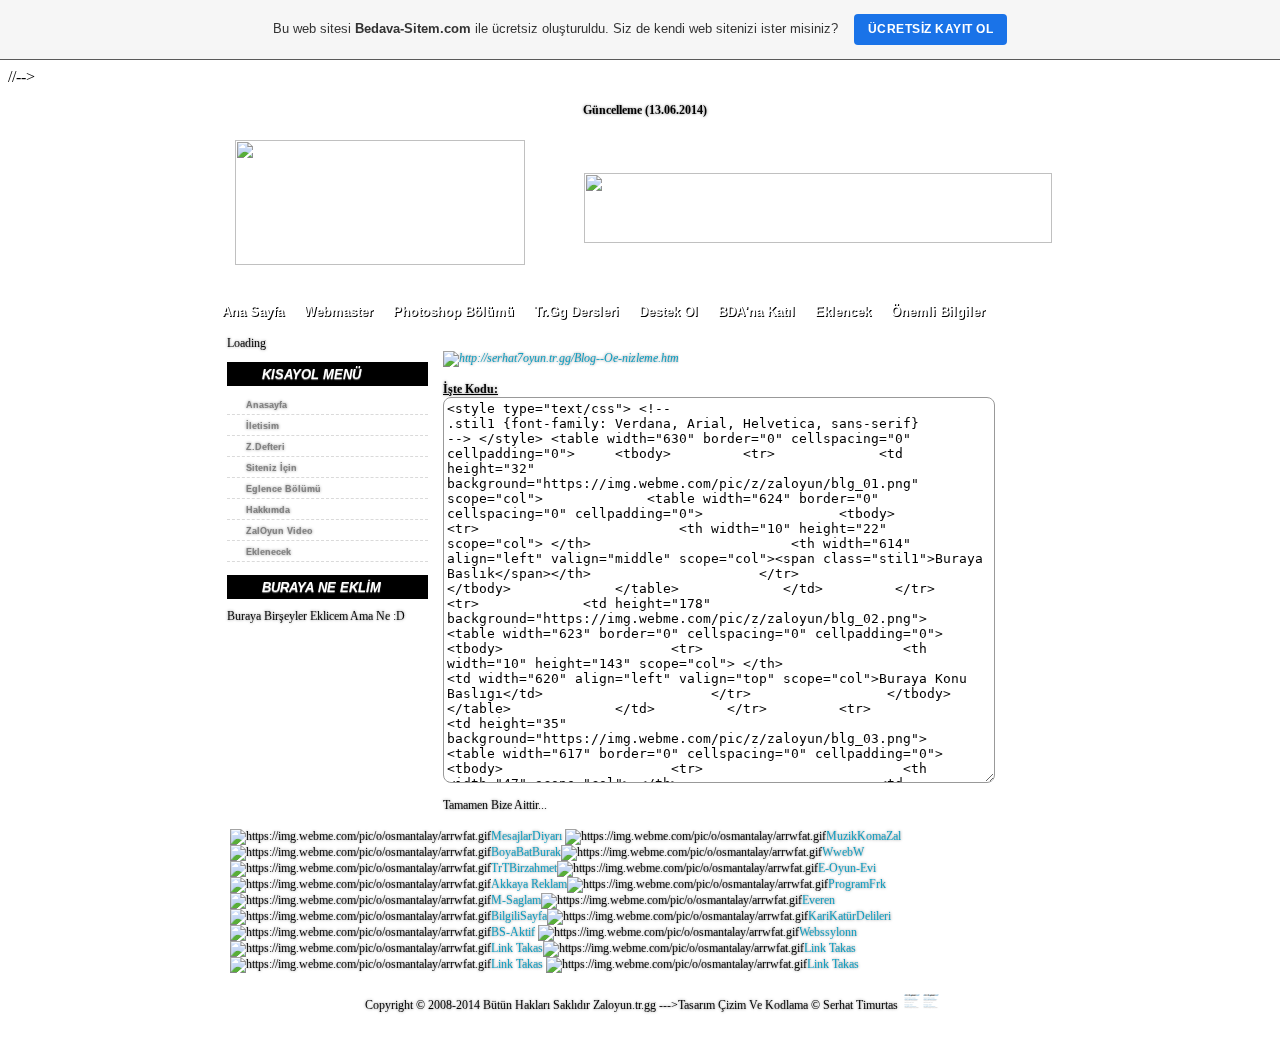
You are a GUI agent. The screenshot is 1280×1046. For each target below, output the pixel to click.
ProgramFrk (857, 884)
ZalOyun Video (279, 531)
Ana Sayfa (253, 311)
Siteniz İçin (271, 468)
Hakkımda (268, 510)
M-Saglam (516, 900)
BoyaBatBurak (526, 852)
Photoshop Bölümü (453, 311)
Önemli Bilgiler (938, 311)
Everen (818, 900)
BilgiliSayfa (519, 916)
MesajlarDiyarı (526, 836)
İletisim (262, 426)
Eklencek (843, 311)
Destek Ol (668, 311)
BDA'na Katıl (756, 311)
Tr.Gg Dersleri (576, 311)
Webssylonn (828, 932)
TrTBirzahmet (524, 868)
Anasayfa (266, 405)
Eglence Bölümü (283, 489)
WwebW (843, 852)
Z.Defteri (265, 447)
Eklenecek (268, 552)
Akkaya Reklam (529, 884)
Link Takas (517, 948)
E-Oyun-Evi (847, 868)
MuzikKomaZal (865, 836)
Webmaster (338, 311)
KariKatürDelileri (849, 916)
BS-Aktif (513, 932)
